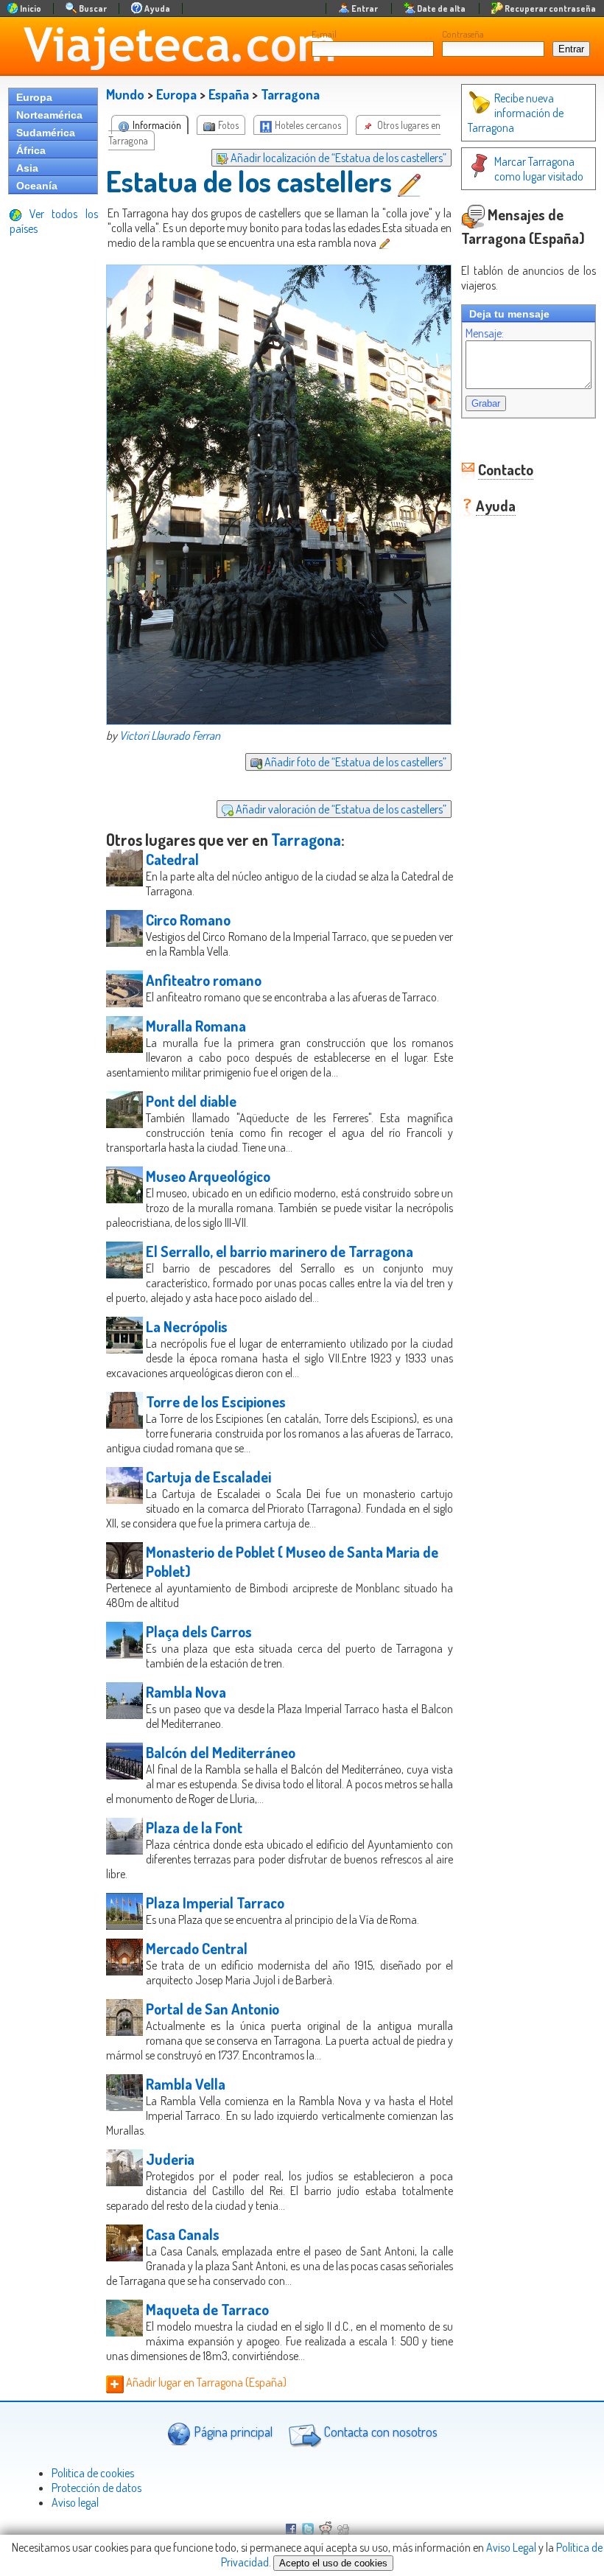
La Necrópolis (187, 1326)
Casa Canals (183, 2234)
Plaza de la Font (194, 1827)
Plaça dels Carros (199, 1631)
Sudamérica (46, 133)
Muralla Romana (196, 1026)
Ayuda (496, 505)
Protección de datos (96, 2488)
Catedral (172, 859)
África (31, 150)
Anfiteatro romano (204, 980)
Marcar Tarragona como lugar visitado (539, 169)
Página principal (232, 2432)
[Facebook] (291, 2530)
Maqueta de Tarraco (207, 2309)
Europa (34, 97)
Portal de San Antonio (213, 2009)
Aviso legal (75, 2502)
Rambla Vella (186, 2084)
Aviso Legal (511, 2547)
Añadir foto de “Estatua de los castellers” (354, 762)
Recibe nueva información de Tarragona (516, 113)
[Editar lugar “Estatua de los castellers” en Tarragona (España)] (411, 181)
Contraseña (463, 34)
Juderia (170, 2159)
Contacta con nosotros (379, 2432)
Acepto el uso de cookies (333, 2563)
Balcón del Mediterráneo (221, 1752)
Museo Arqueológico (208, 1176)
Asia (27, 168)
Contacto (506, 469)
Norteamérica (49, 115)
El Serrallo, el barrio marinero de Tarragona (280, 1251)
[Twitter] (308, 2530)
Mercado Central (197, 1948)
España (229, 94)
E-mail (324, 34)
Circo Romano (188, 920)
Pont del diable (191, 1101)
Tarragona (290, 94)
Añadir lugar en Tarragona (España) (205, 2382)
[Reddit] (326, 2530)
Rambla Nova (186, 1692)
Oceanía (37, 186)
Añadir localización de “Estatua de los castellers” (337, 158)
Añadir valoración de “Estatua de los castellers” (340, 809)
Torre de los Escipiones (216, 1401)
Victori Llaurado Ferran (170, 735)
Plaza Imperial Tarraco (215, 1903)
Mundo (125, 94)
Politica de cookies (93, 2473)
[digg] (343, 2530)
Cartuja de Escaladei (208, 1477)
